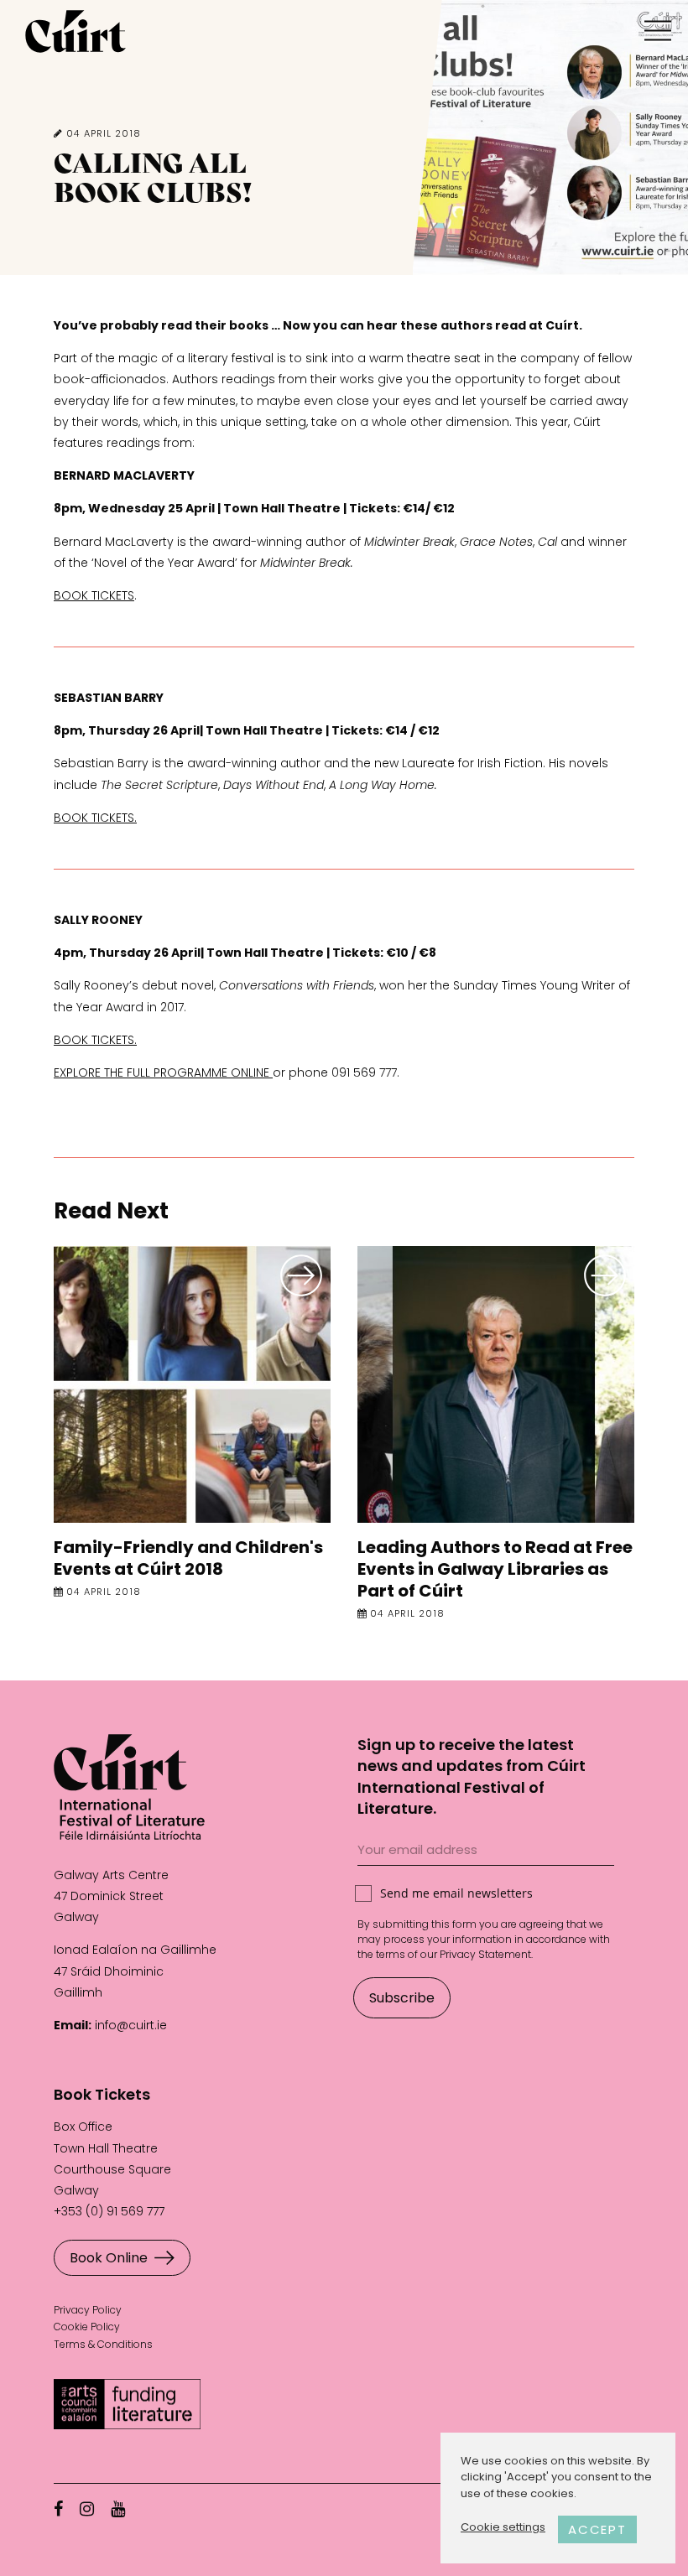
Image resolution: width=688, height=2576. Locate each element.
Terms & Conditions (103, 2344)
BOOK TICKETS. (95, 818)
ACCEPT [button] (597, 2529)
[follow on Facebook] (58, 2509)
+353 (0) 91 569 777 (109, 2211)
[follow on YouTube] (118, 2509)
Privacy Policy (88, 2310)
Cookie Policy (87, 2327)
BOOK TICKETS (94, 595)
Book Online (109, 2258)
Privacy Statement (485, 1954)
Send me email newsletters (456, 1893)
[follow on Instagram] (87, 2509)
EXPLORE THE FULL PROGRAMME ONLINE (163, 1072)
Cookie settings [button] (503, 2527)
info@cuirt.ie (131, 2025)
